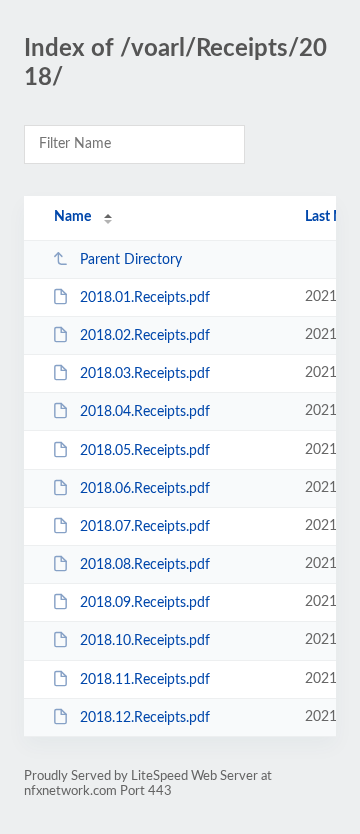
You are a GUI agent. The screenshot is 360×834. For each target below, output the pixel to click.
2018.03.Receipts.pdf (145, 374)
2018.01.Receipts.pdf (145, 298)
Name (72, 217)
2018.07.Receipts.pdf (145, 527)
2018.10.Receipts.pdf (145, 641)
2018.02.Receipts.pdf (145, 336)
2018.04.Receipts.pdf (145, 412)
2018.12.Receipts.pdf (145, 718)
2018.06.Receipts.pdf (145, 489)
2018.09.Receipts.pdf (145, 603)
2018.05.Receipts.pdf (145, 451)
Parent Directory (131, 260)
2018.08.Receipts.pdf (145, 565)
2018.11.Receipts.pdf (145, 680)
